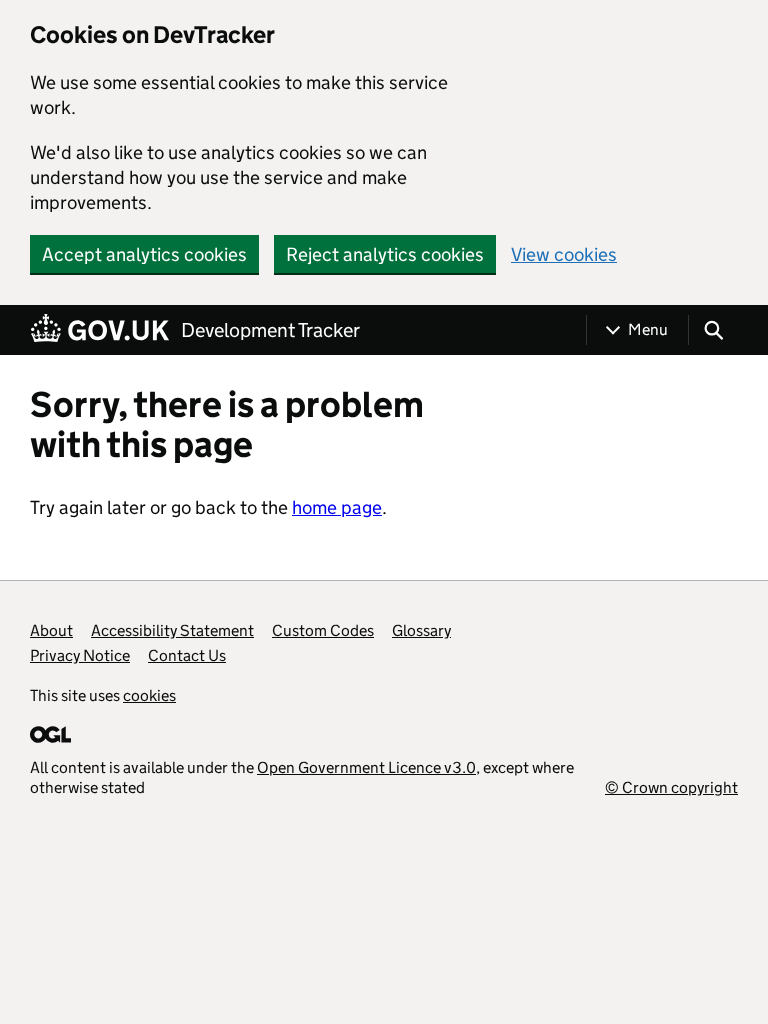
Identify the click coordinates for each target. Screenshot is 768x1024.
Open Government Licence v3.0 (366, 767)
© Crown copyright (671, 787)
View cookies (564, 254)
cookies (149, 695)
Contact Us (187, 655)
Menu (648, 329)
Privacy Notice (80, 655)
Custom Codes (323, 630)
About (51, 630)
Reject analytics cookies (385, 254)
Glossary (421, 630)
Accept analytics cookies (144, 254)
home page (337, 507)
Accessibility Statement (172, 630)
